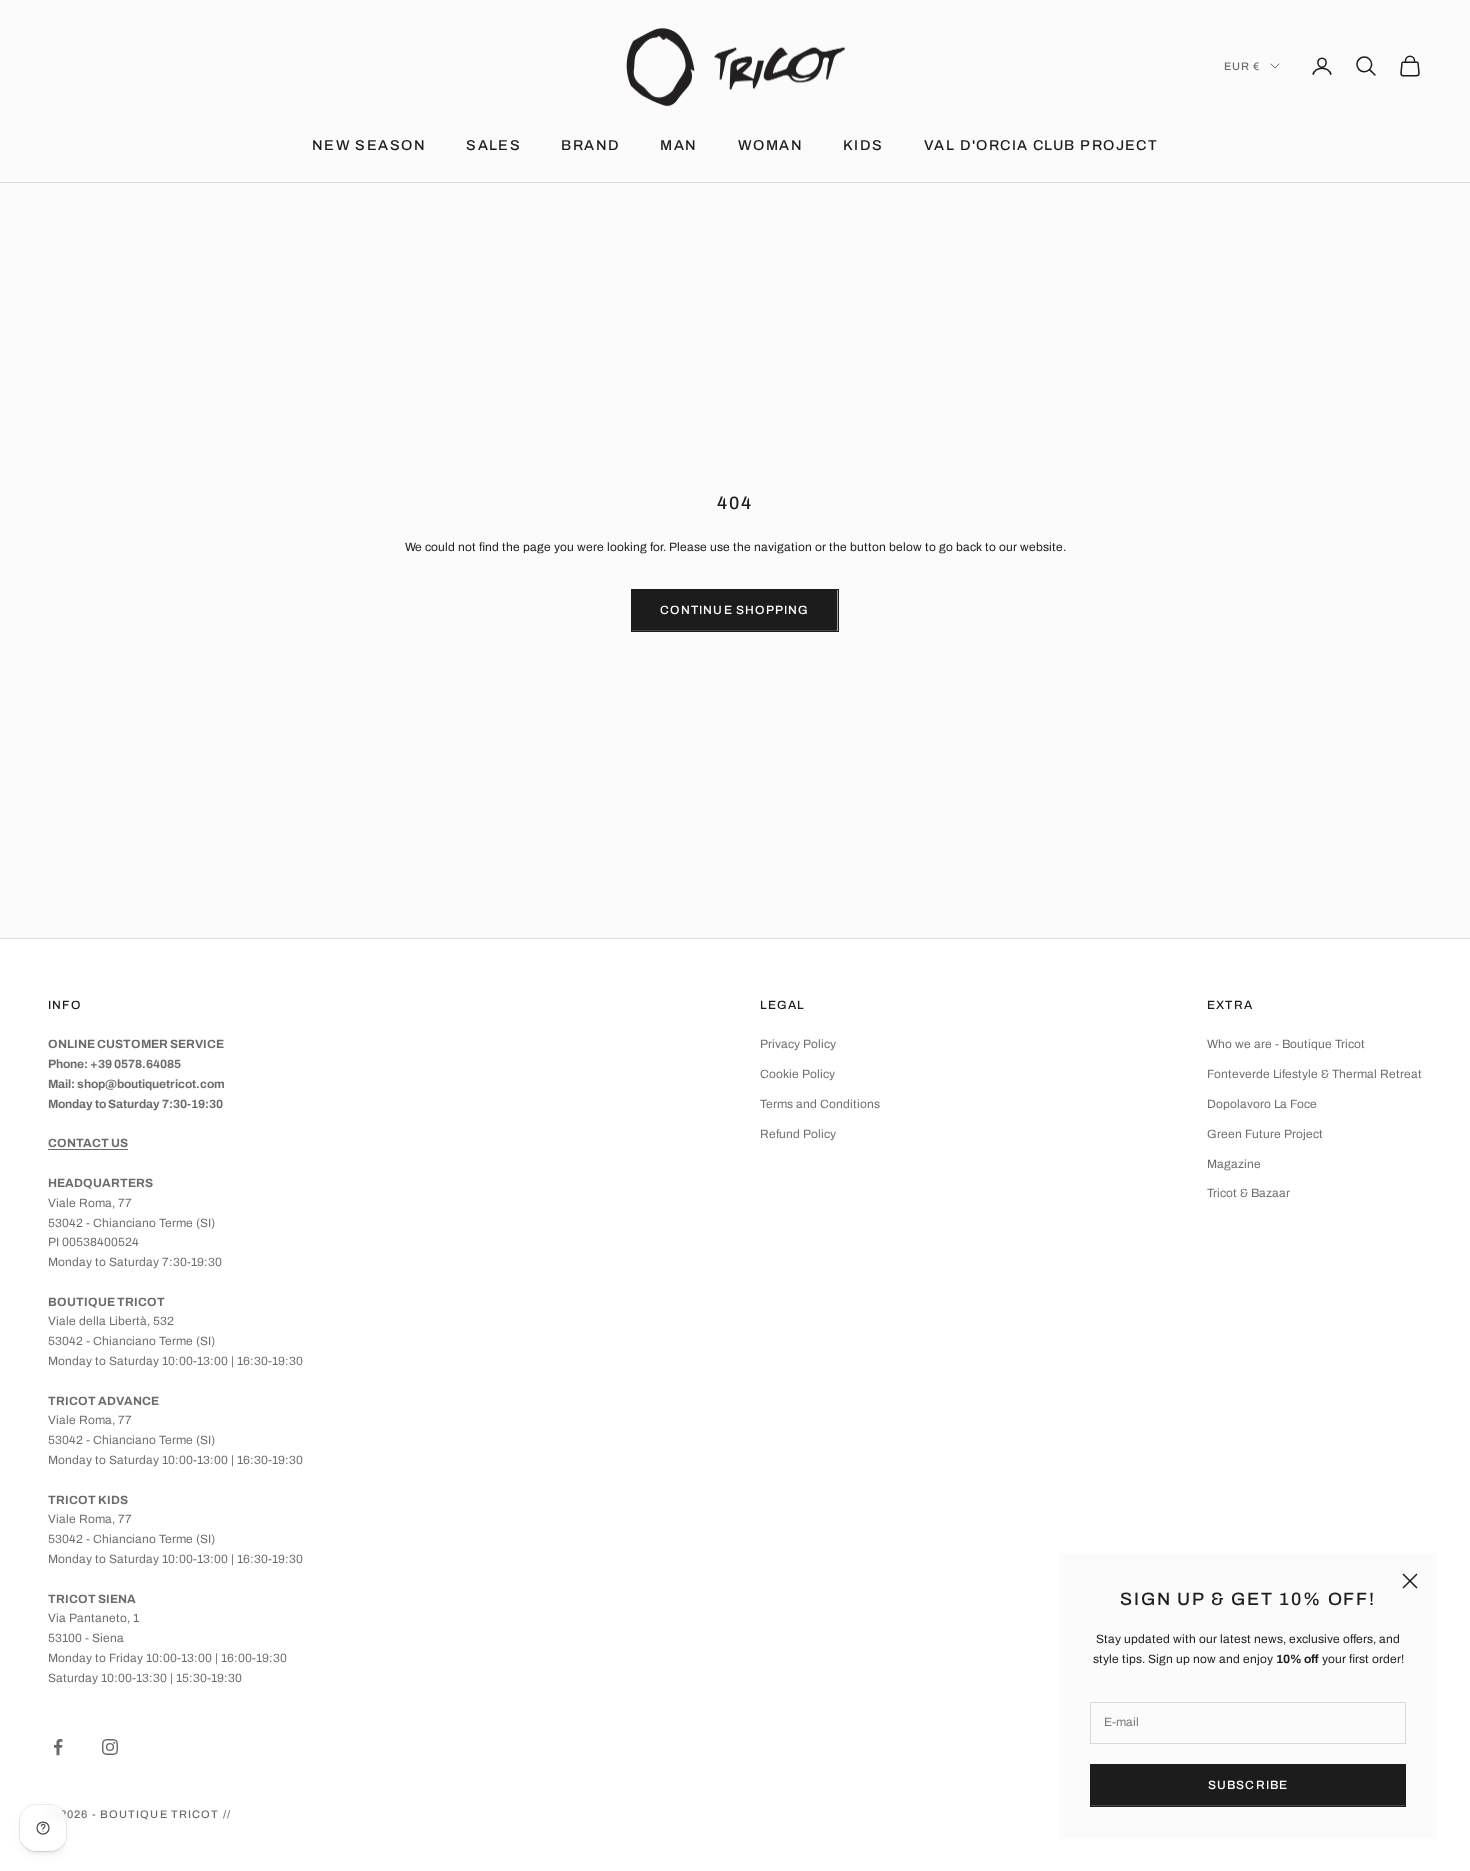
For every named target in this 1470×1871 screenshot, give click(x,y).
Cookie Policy (797, 1074)
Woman (770, 145)
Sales (493, 145)
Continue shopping (734, 610)
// (227, 1814)
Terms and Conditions (820, 1104)
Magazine (1234, 1164)
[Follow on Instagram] (110, 1747)
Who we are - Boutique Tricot (1286, 1044)
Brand (590, 145)
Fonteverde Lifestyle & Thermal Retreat (1314, 1074)
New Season (369, 145)
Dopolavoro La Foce (1262, 1104)
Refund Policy (798, 1134)
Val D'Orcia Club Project (1041, 145)
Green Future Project (1265, 1134)
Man (678, 145)
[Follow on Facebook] (58, 1747)
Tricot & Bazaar (1248, 1193)
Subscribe (1248, 1785)
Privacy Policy (798, 1044)
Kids (863, 145)
